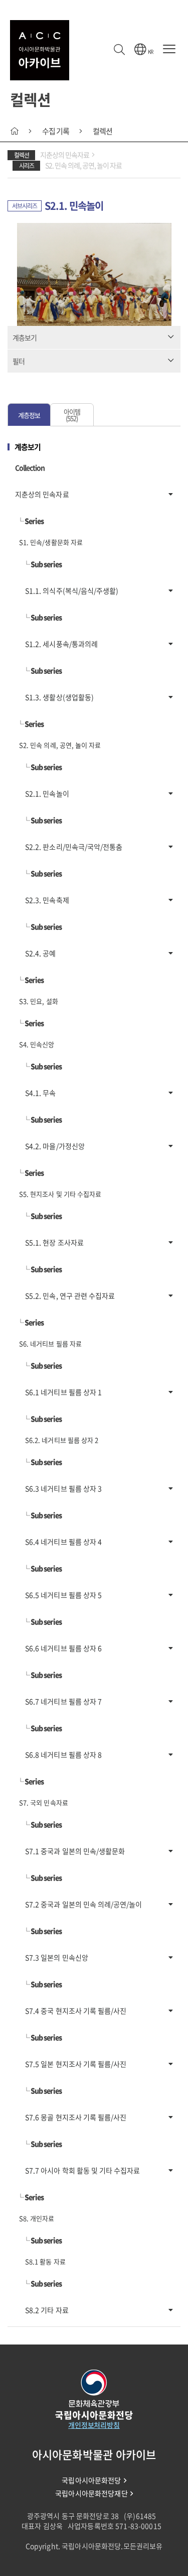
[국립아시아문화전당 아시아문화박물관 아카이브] (40, 50)
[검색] (119, 50)
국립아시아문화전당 (91, 2480)
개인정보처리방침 (94, 2425)
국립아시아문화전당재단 (91, 2493)
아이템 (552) (72, 415)
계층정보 (29, 415)
